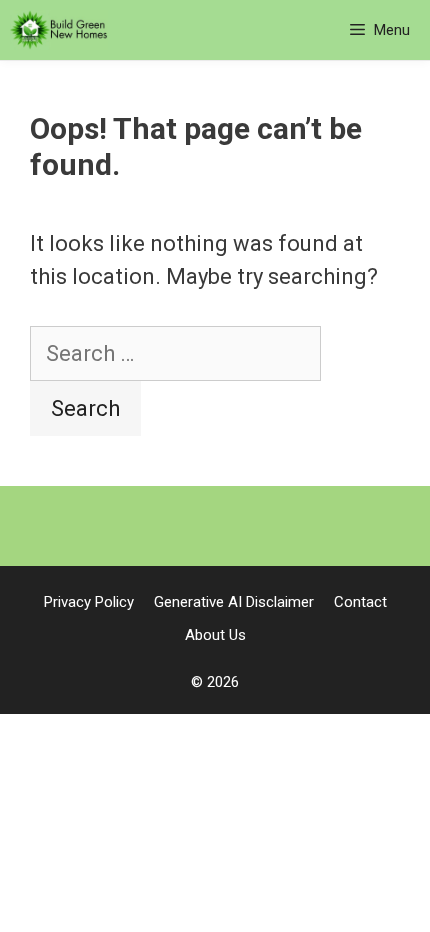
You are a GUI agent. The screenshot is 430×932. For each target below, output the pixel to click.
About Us (215, 635)
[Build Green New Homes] (59, 30)
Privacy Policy (89, 602)
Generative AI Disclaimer (234, 602)
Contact (360, 602)
